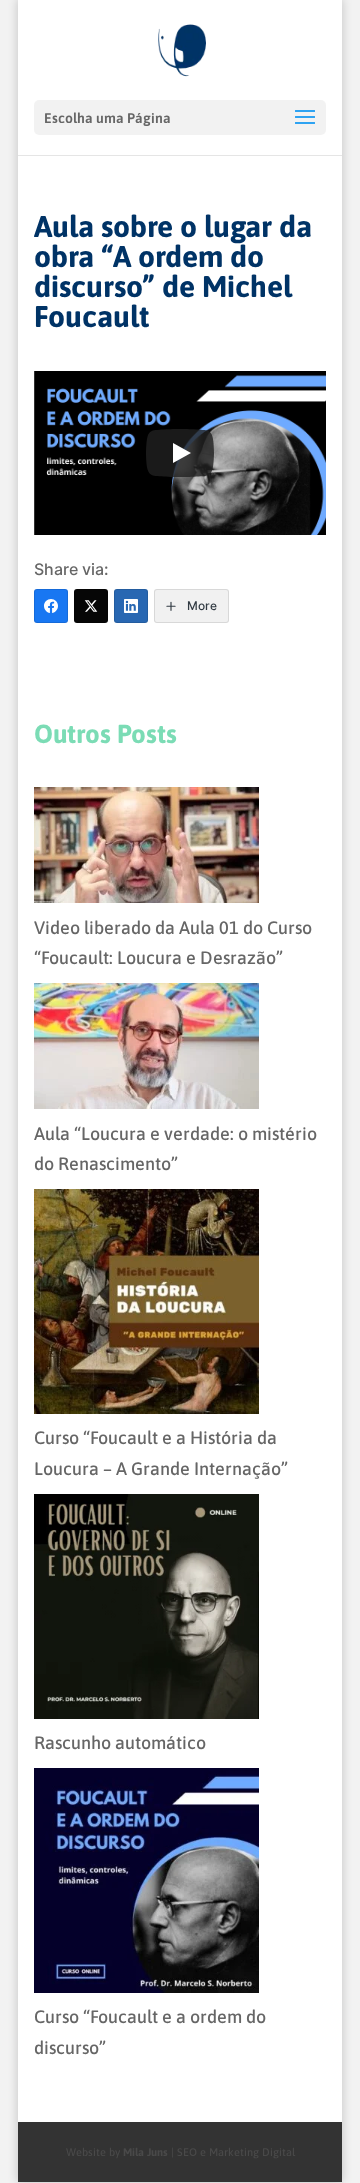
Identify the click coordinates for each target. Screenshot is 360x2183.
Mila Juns (144, 2152)
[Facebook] (51, 606)
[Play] (180, 453)
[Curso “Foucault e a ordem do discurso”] (146, 1885)
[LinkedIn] (131, 606)
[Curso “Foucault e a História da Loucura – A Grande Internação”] (146, 1306)
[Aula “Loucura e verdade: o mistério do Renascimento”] (146, 1051)
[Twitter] (91, 606)
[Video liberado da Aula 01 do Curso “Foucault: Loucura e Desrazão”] (146, 850)
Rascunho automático (120, 1742)
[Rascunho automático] (146, 1611)
